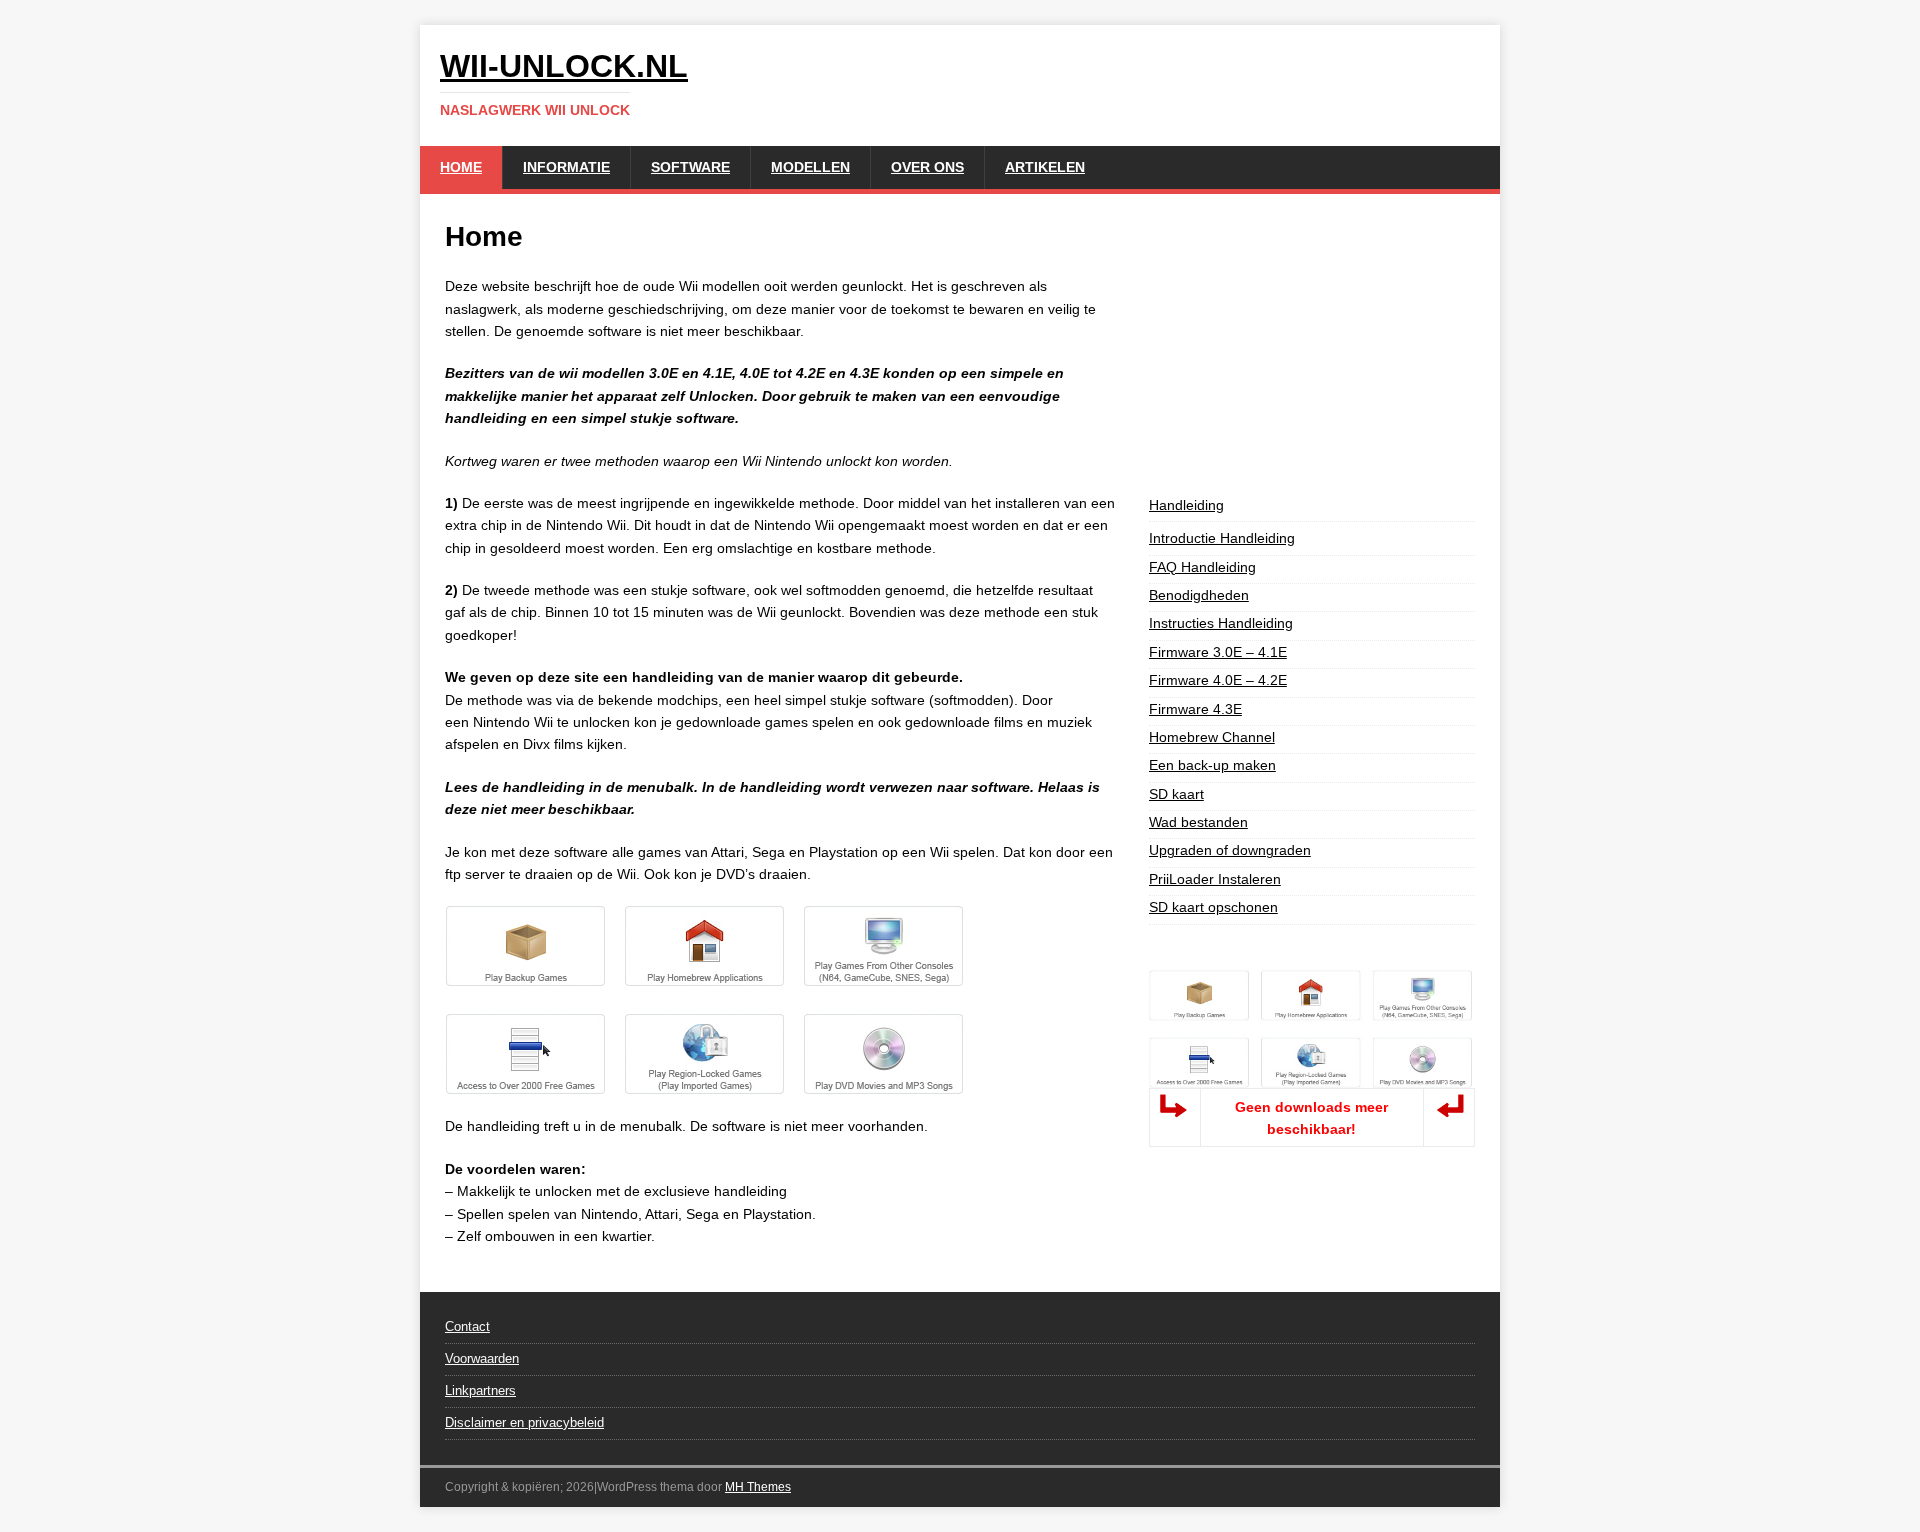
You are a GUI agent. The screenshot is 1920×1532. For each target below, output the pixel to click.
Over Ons (927, 167)
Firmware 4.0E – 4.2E (1218, 680)
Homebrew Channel (1212, 737)
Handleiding (1186, 505)
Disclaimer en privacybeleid (524, 1422)
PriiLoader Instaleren (1215, 879)
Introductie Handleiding (1222, 538)
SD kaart (1176, 794)
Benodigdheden (1199, 595)
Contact (467, 1326)
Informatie (566, 167)
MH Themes (758, 1487)
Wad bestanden (1198, 822)
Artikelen (1045, 167)
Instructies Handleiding (1221, 623)
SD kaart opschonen (1213, 907)
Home (461, 167)
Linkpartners (480, 1390)
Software (690, 167)
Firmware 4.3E (1195, 709)
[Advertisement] (1312, 344)
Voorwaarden (482, 1358)
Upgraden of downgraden (1230, 850)
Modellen (810, 167)
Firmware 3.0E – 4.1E (1218, 652)
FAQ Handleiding (1202, 567)
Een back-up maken (1212, 765)
